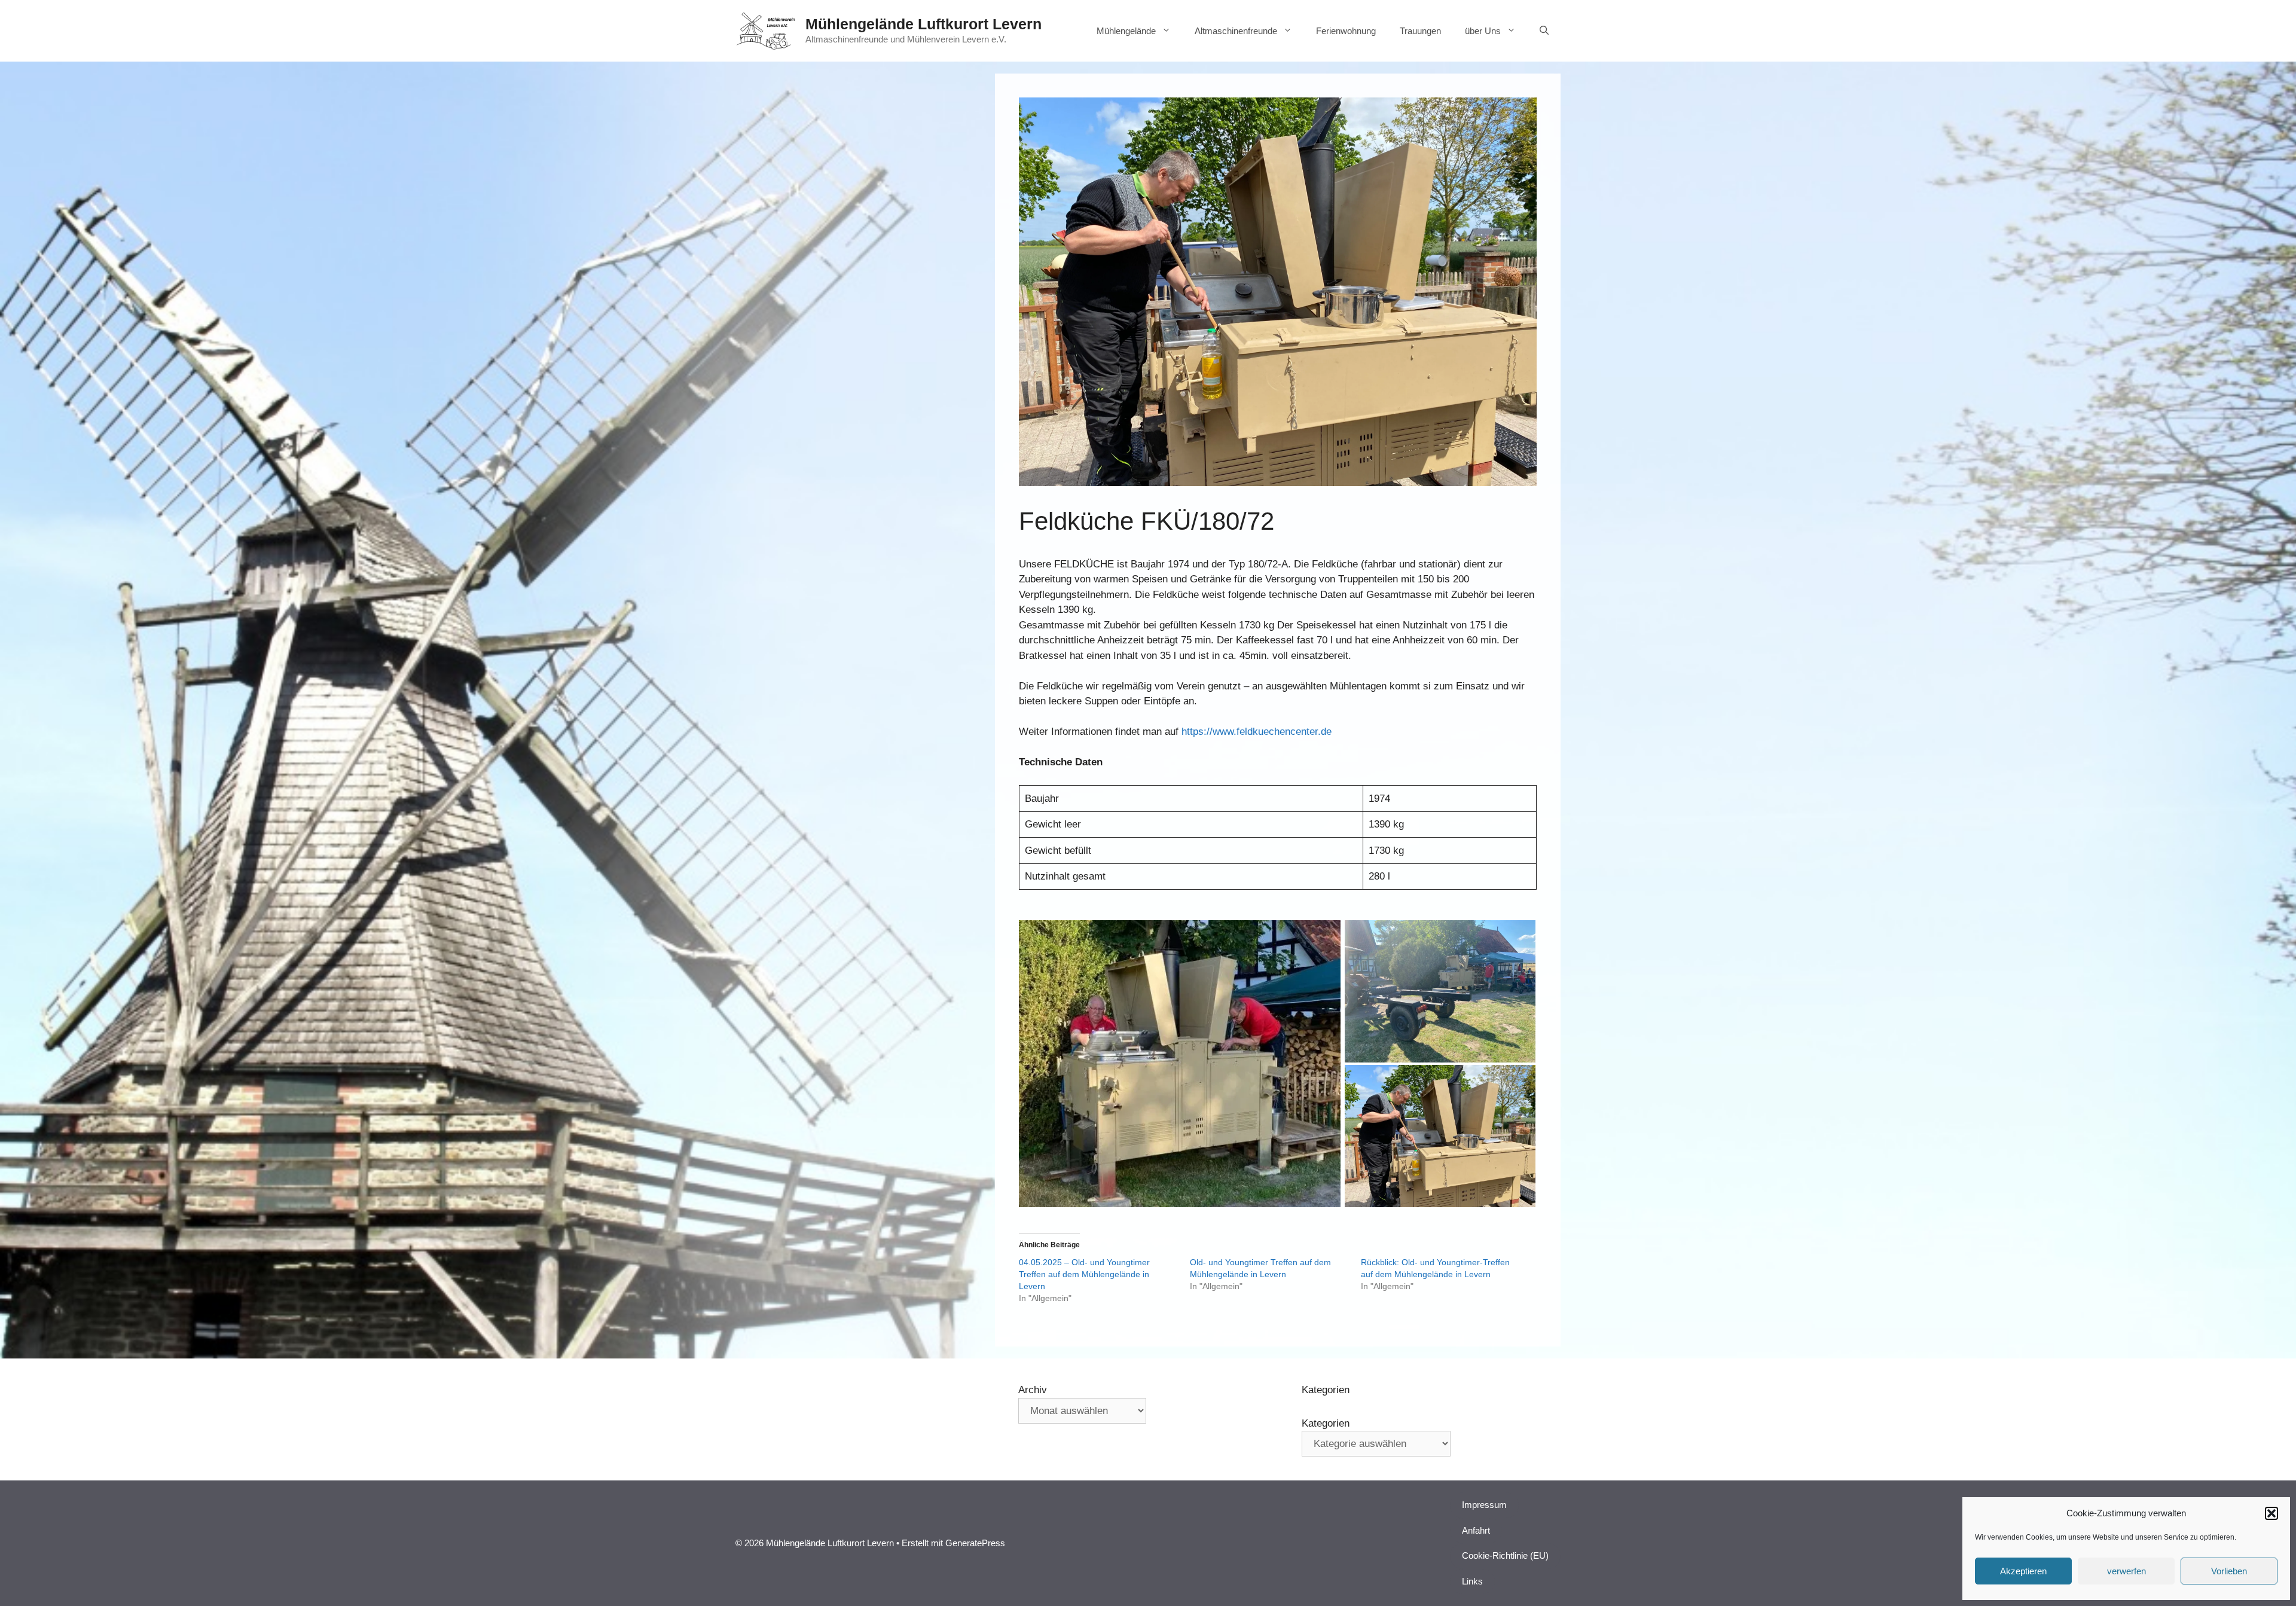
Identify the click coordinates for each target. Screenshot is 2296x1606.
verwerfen (2126, 1571)
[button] (2271, 1513)
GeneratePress (975, 1543)
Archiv (1033, 1390)
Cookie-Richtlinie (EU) (1505, 1555)
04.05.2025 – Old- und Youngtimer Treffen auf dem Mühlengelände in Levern (1084, 1274)
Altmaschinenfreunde (1236, 31)
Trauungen (1420, 31)
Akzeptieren (2023, 1571)
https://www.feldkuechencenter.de (1257, 732)
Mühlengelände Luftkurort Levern (923, 24)
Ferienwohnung (1346, 31)
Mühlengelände (1126, 31)
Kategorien (1326, 1423)
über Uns (1483, 31)
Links (1472, 1581)
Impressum (1484, 1505)
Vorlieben (2229, 1571)
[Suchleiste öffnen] (1544, 31)
